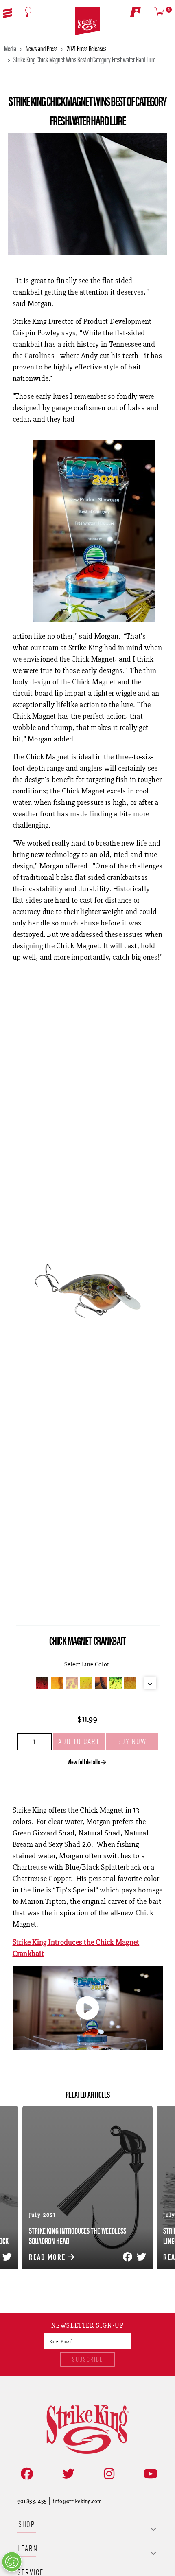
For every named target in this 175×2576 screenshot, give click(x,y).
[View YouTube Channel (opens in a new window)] (149, 2474)
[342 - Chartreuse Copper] (72, 1683)
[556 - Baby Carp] (130, 1683)
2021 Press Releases (86, 48)
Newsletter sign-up (88, 2326)
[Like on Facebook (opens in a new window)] (25, 2474)
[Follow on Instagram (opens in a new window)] (107, 2474)
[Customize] (12, 2562)
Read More (48, 2257)
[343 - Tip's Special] (86, 1683)
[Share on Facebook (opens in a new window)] (126, 2257)
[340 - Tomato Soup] (42, 1683)
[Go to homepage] (87, 21)
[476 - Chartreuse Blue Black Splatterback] (116, 1683)
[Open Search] (28, 12)
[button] (8, 12)
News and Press (42, 48)
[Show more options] (150, 1683)
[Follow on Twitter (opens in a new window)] (67, 2474)
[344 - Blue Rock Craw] (101, 1683)
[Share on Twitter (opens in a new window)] (140, 2257)
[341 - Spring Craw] (57, 1683)
